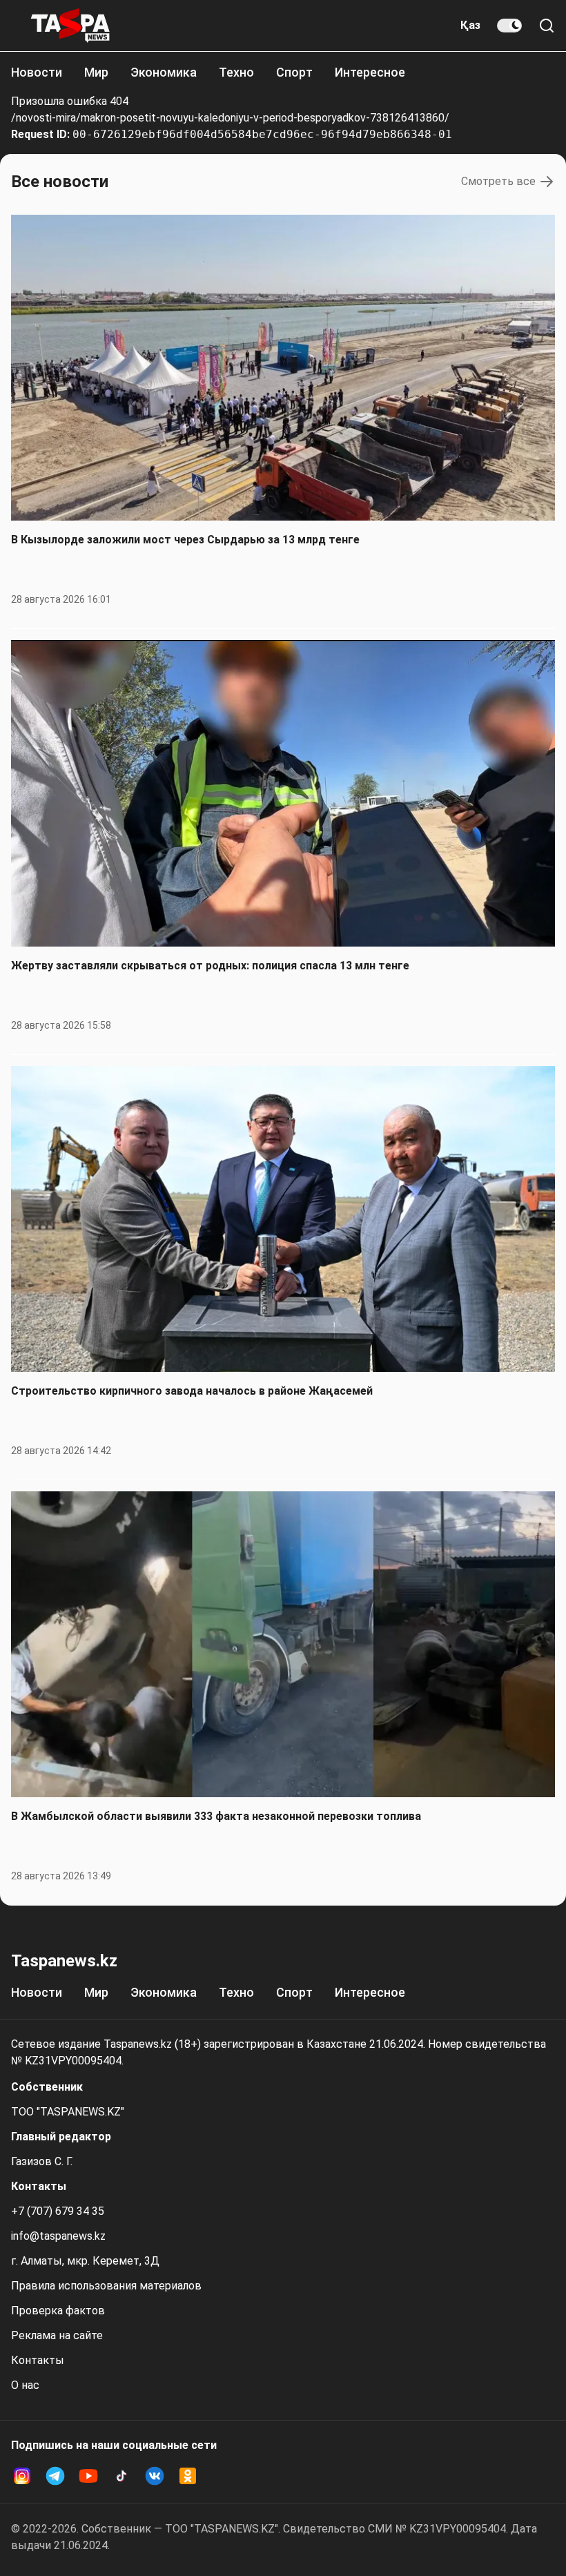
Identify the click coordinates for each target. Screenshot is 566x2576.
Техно (236, 72)
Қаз (470, 25)
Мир (96, 72)
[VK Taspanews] (155, 2476)
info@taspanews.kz (58, 2236)
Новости (37, 72)
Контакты (38, 2360)
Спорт (294, 72)
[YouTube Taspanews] (88, 2476)
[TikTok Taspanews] (121, 2476)
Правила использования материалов (106, 2286)
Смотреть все (498, 181)
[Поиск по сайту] (547, 26)
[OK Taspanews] (188, 2476)
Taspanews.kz (64, 1961)
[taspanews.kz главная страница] (70, 26)
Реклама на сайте (57, 2335)
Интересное (370, 72)
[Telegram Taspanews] (55, 2476)
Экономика (164, 72)
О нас (25, 2385)
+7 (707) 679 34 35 (58, 2211)
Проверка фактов (58, 2311)
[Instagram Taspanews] (22, 2476)
